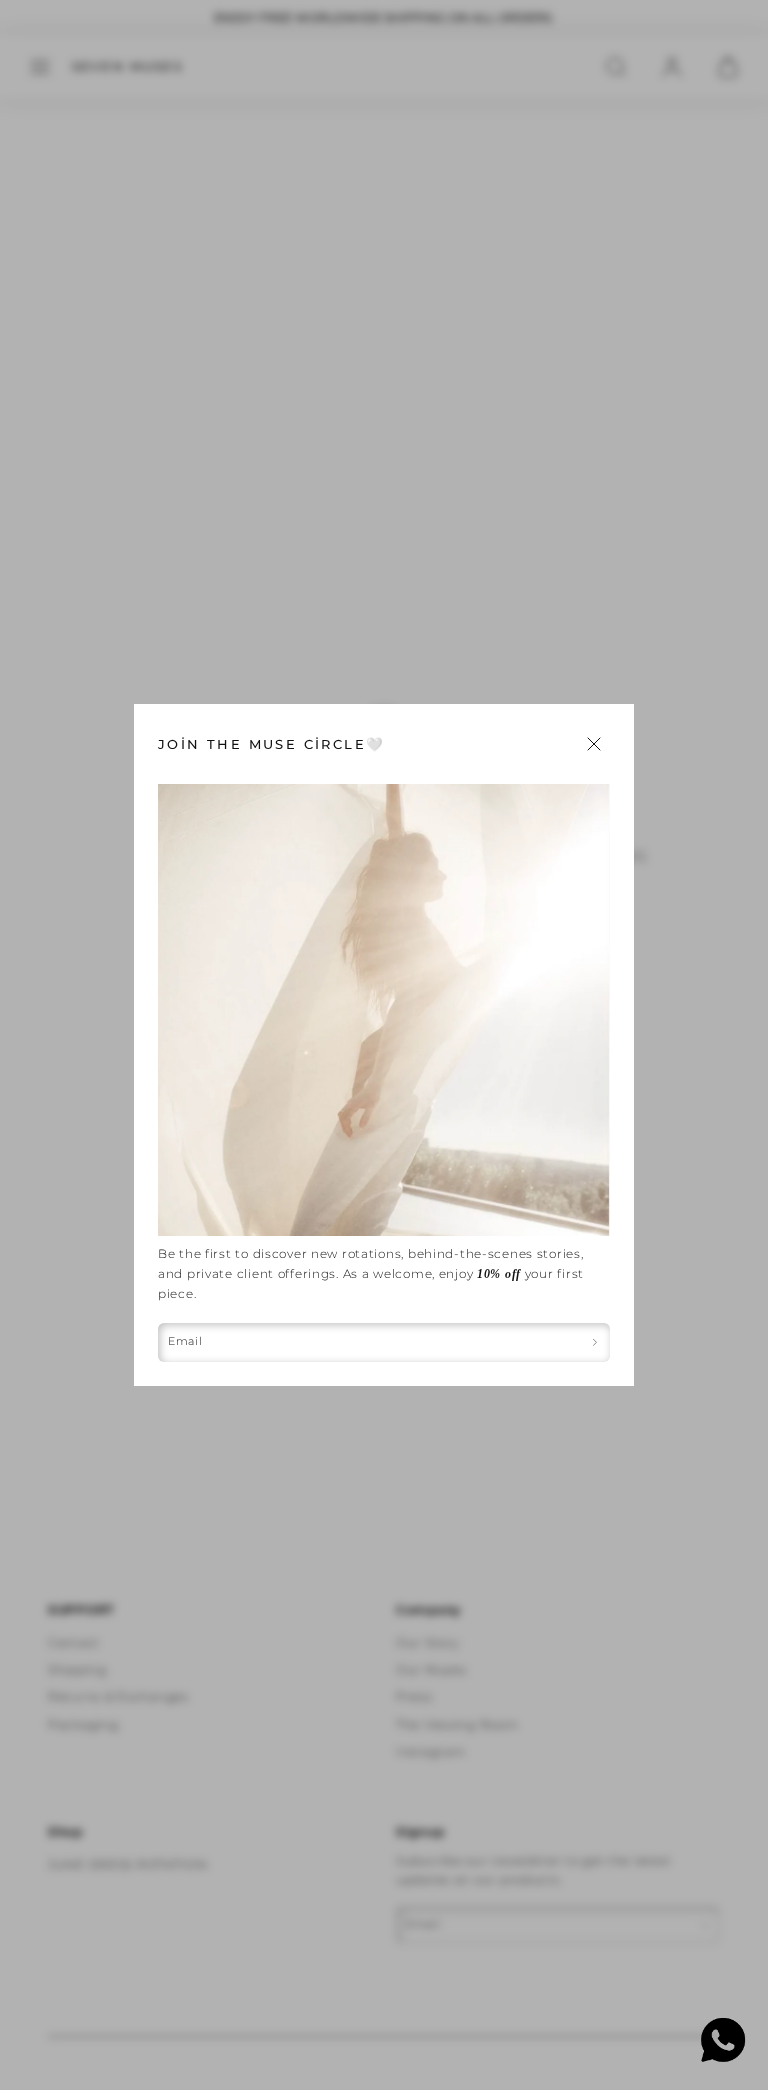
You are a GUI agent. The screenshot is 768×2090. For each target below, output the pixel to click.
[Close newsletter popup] (594, 744)
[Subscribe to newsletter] (595, 1342)
